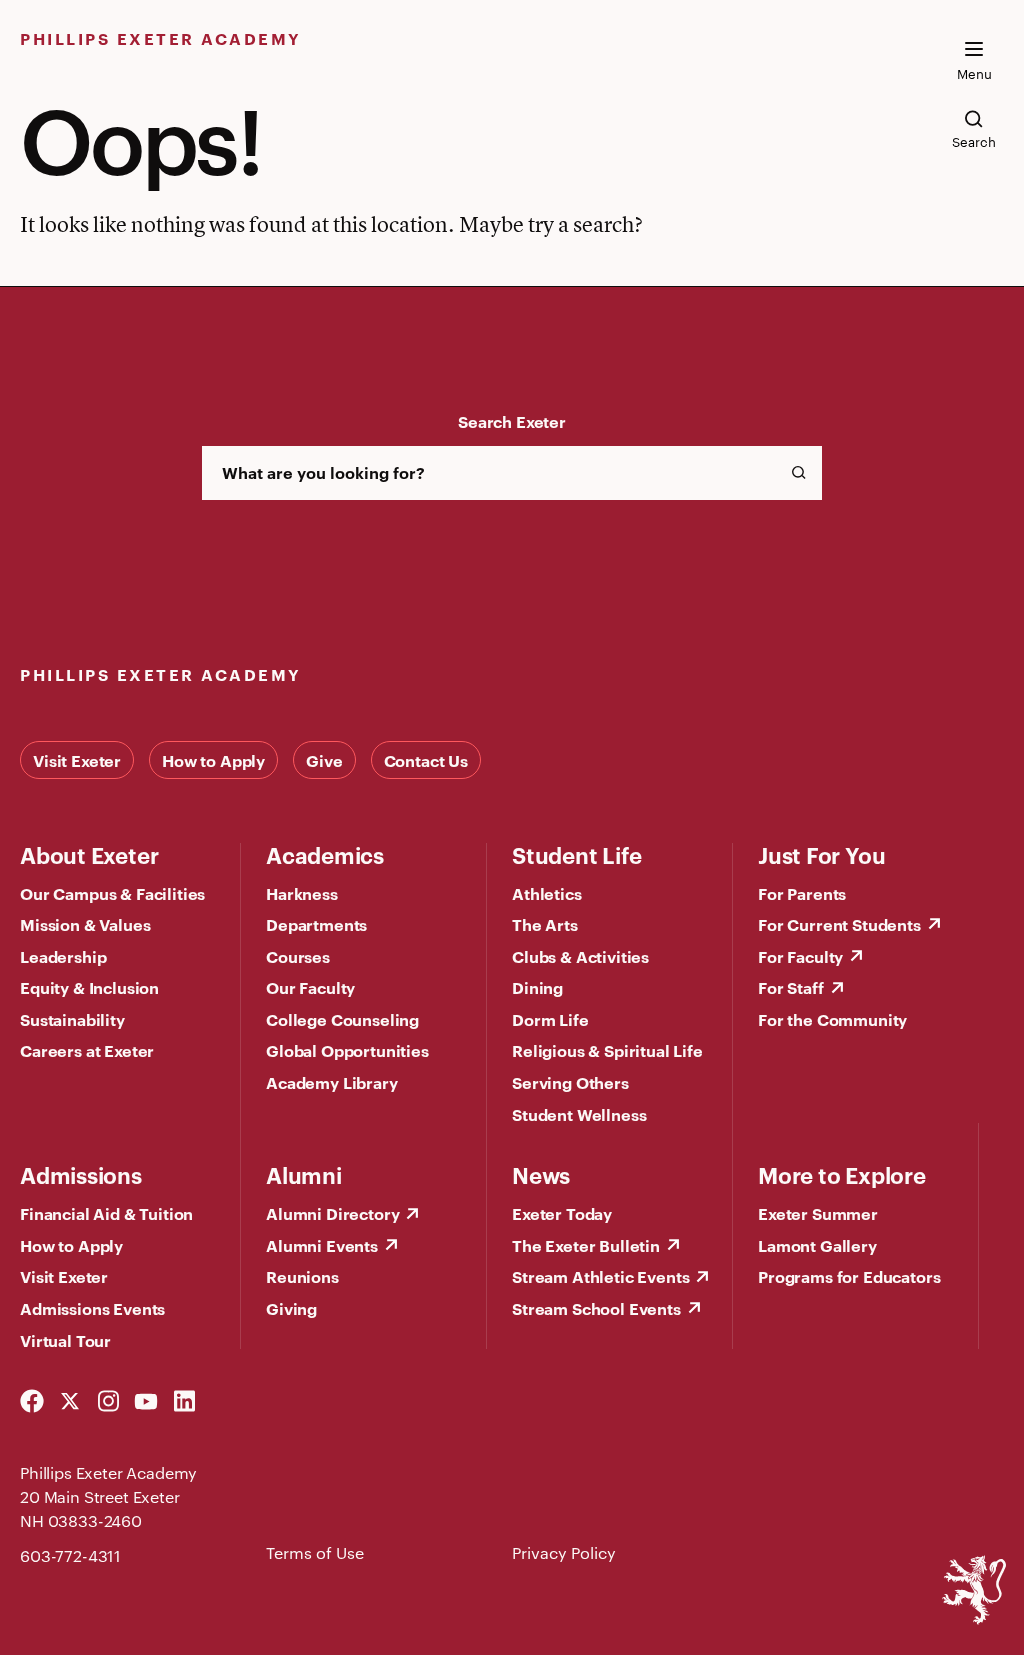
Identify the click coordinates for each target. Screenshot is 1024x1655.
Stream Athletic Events (600, 1276)
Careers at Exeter (87, 1050)
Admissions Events (92, 1308)
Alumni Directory (332, 1213)
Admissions (81, 1174)
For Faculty (800, 956)
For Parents (802, 893)
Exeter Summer (818, 1213)
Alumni (304, 1174)
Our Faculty (310, 987)
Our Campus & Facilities (112, 893)
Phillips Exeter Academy (161, 38)
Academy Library (332, 1082)
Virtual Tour (65, 1340)
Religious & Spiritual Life (607, 1050)
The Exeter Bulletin (586, 1245)
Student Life (576, 854)
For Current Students (839, 924)
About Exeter (89, 854)
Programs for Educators (849, 1276)
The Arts (545, 924)
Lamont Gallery (817, 1245)
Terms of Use (315, 1552)
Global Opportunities (347, 1050)
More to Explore (842, 1174)
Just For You (821, 854)
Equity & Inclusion (89, 987)
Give (324, 760)
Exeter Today (562, 1213)
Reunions (302, 1276)
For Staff (791, 987)
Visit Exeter (77, 760)
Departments (316, 924)
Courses (298, 956)
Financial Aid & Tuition (106, 1213)
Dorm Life (550, 1019)
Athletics (547, 893)
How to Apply (213, 760)
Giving (291, 1308)
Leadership (63, 956)
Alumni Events (322, 1245)
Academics (325, 854)
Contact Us (426, 760)
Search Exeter (512, 421)
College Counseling (342, 1019)
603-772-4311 (70, 1555)
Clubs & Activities (580, 956)
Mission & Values (85, 924)
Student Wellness (579, 1114)
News (541, 1174)
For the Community (832, 1019)
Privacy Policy (564, 1552)
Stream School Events (596, 1308)
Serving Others (570, 1082)
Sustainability (72, 1019)
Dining (537, 987)
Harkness (302, 893)
